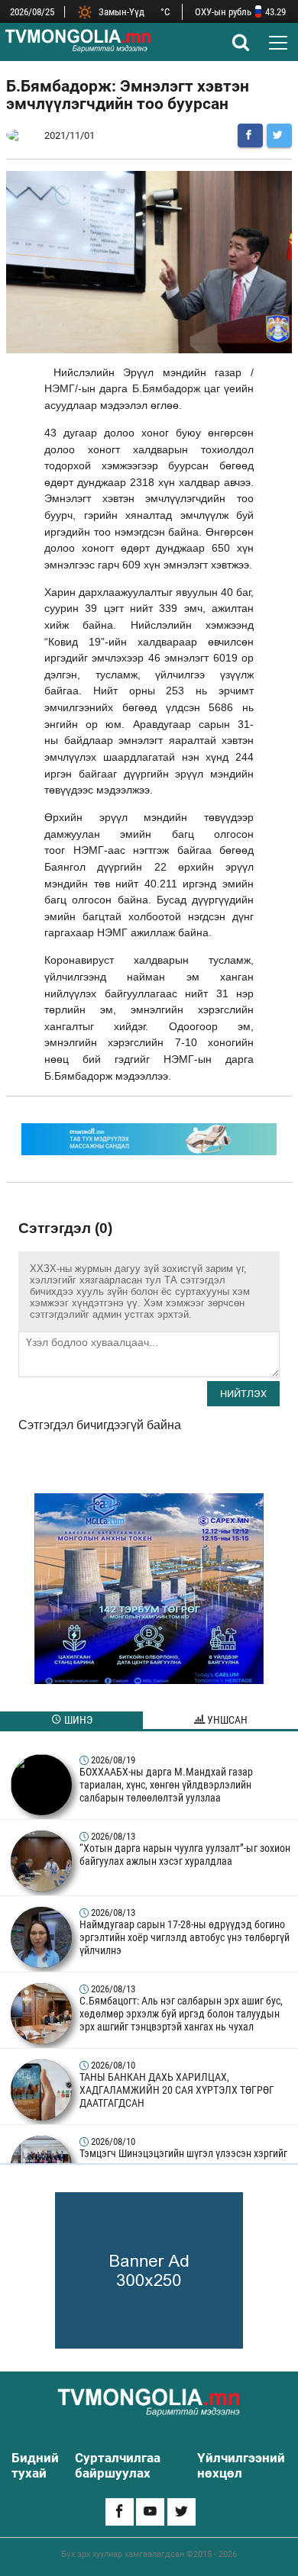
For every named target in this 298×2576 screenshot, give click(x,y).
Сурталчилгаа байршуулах (118, 2465)
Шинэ (77, 1720)
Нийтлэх (243, 1394)
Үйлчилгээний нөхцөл (241, 2465)
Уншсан (226, 1720)
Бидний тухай (35, 2465)
